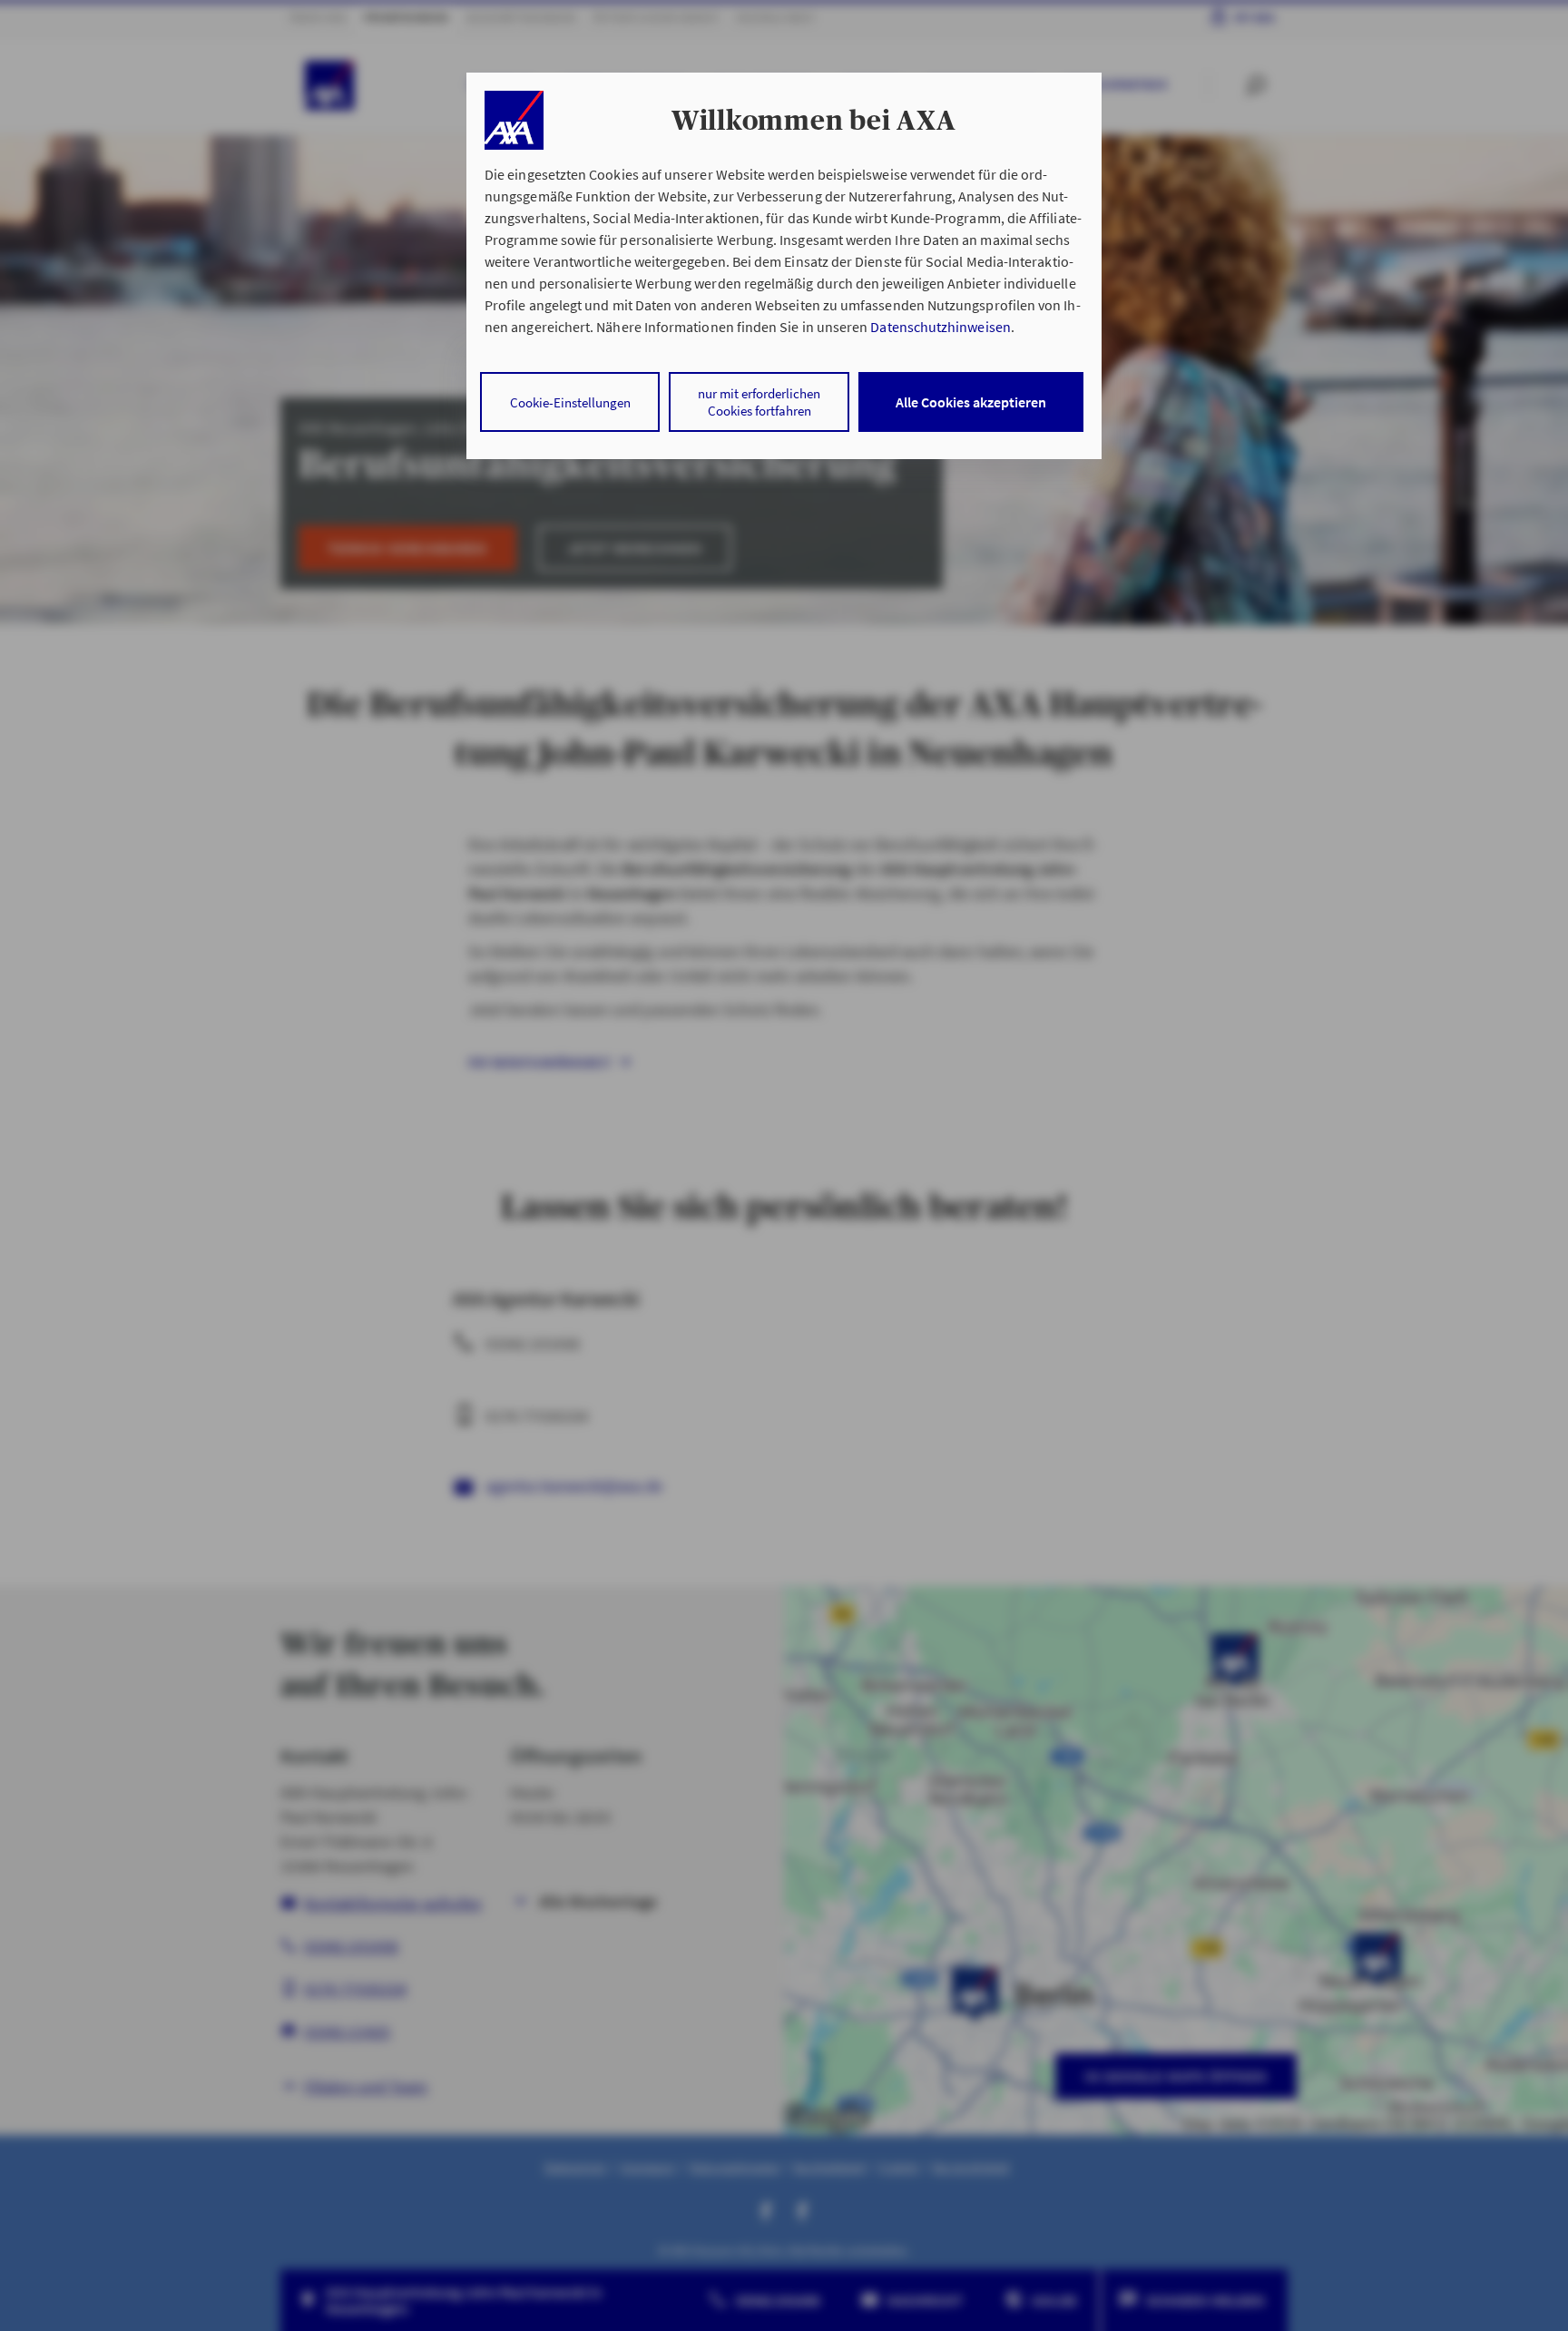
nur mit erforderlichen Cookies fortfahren (759, 402)
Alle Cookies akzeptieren (971, 402)
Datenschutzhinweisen (940, 327)
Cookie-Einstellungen (570, 402)
